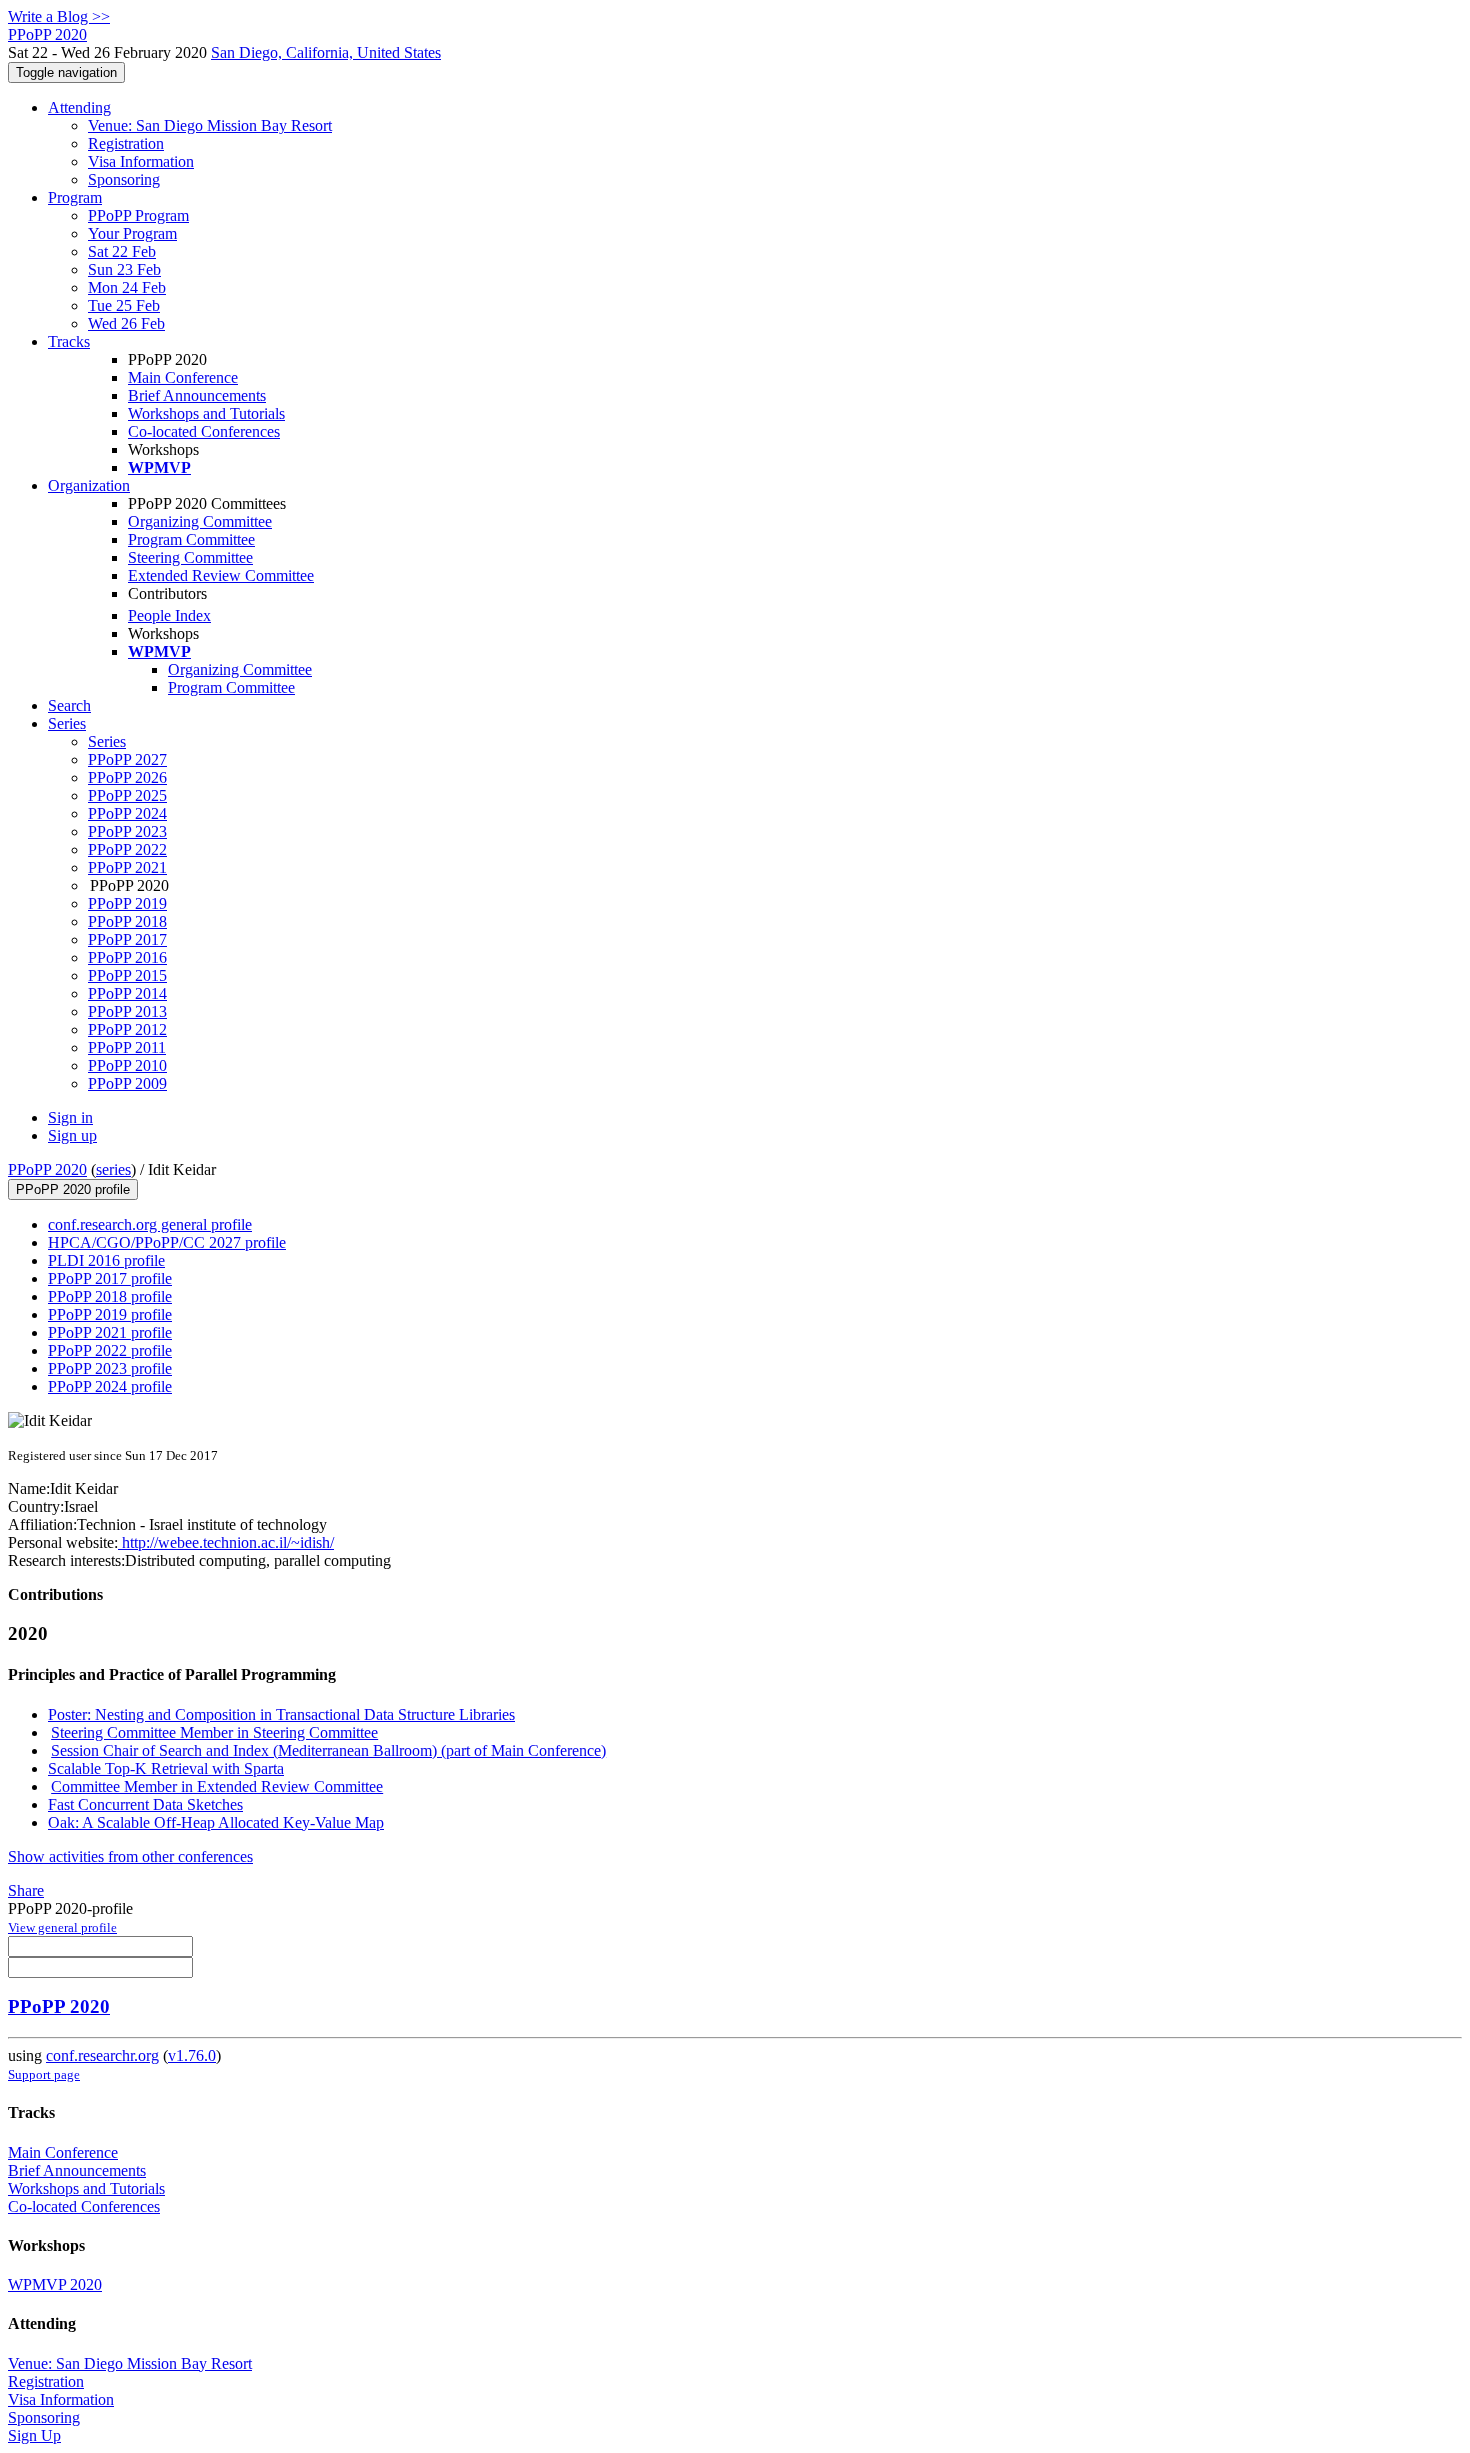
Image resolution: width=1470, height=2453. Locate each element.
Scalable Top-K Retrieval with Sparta (166, 1768)
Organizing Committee (200, 521)
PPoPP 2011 (127, 1047)
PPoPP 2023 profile (110, 1368)
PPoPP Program (138, 215)
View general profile (62, 1927)
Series (107, 741)
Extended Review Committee (221, 575)
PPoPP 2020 (47, 1169)
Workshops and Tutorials (206, 413)
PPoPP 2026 (127, 777)
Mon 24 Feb (127, 287)
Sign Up (34, 2435)
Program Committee (191, 539)
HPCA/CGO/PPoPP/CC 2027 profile (167, 1242)
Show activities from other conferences (130, 1856)
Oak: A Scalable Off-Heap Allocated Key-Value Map (216, 1822)
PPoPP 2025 (127, 795)
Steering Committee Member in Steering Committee (214, 1732)
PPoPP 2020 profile (73, 1189)
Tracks (69, 341)
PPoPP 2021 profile (110, 1332)
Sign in (70, 1117)
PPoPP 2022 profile (110, 1350)
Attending (79, 107)
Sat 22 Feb (122, 251)
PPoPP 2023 (127, 831)
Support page (44, 2074)
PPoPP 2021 (127, 867)
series (113, 1169)
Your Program (132, 233)
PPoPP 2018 (127, 921)
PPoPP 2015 (127, 975)
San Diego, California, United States (326, 52)
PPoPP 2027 (127, 759)
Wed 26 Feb (126, 323)
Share (26, 1890)
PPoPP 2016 (127, 957)
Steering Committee (190, 557)
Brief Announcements (197, 395)
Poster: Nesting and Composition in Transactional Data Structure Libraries (281, 1714)
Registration (126, 143)
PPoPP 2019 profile (110, 1314)
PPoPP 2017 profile (110, 1278)
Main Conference (183, 377)
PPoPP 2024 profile (110, 1386)
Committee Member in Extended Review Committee (217, 1786)
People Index (169, 615)
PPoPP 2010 (127, 1065)
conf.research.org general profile (150, 1224)
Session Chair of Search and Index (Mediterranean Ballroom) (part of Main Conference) (328, 1750)
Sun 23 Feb (124, 269)
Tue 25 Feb (124, 305)
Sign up (72, 1135)
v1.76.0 (192, 2055)
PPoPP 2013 (127, 1011)
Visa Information (141, 161)
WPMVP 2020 (55, 2284)
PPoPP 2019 (127, 903)
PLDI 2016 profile (106, 1260)
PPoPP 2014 (127, 993)
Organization (89, 485)
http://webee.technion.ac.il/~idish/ (226, 1542)
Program (75, 197)
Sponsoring (124, 179)
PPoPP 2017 (127, 939)
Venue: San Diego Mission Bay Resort (210, 125)
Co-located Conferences (204, 431)
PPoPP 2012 (127, 1029)
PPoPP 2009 (127, 1083)
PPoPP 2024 (127, 813)
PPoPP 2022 (127, 849)
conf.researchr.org (102, 2055)
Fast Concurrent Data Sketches (145, 1804)
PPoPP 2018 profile (110, 1296)
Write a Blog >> (59, 16)
